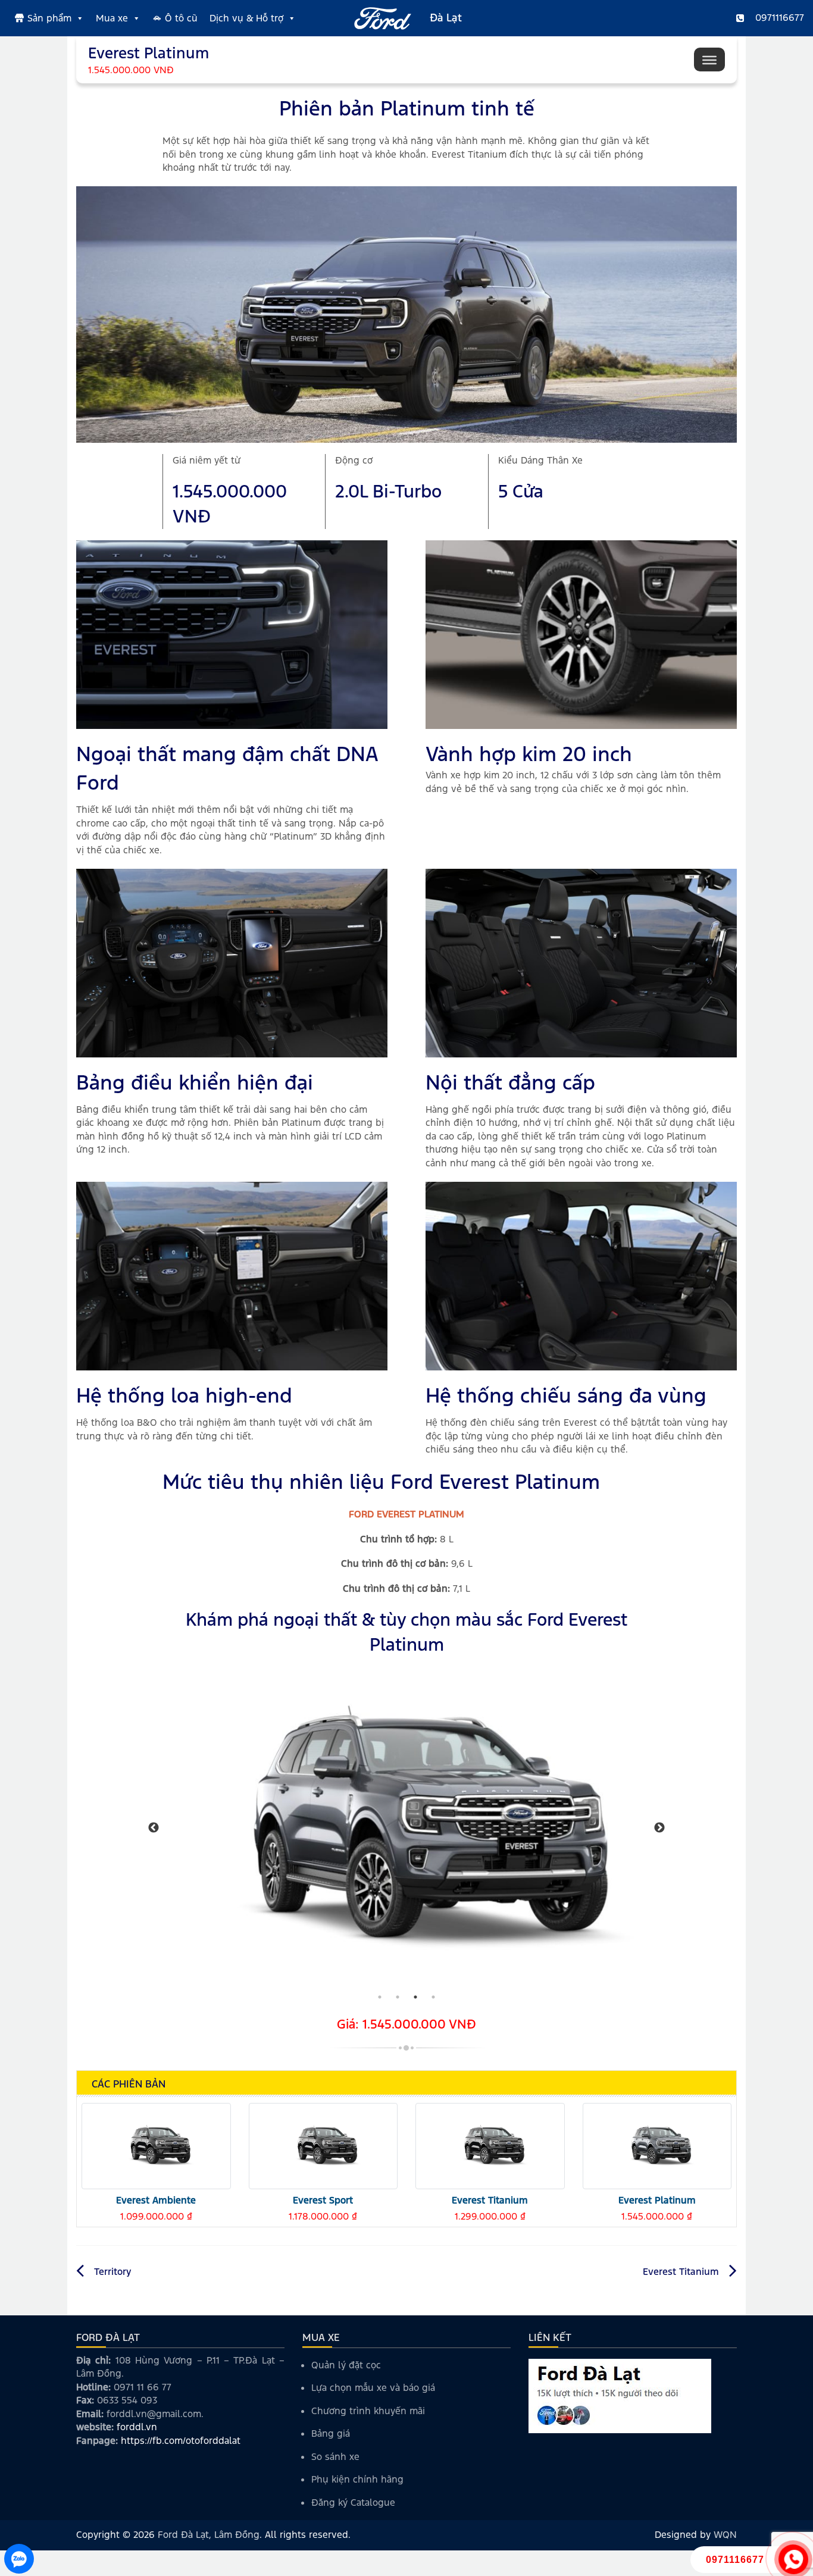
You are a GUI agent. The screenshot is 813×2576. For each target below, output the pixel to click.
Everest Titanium (490, 2200)
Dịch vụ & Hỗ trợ (246, 18)
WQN (725, 2535)
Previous (154, 1828)
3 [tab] (415, 1997)
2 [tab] (398, 1997)
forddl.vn (137, 2427)
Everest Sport (323, 2200)
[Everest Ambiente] (156, 2145)
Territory (113, 2272)
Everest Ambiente (156, 2200)
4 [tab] (433, 1997)
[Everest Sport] (323, 2145)
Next (659, 1828)
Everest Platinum (657, 2200)
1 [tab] (380, 1997)
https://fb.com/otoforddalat (181, 2441)
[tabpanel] (406, 1828)
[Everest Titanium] (490, 2145)
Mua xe (112, 18)
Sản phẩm (49, 18)
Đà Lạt (446, 18)
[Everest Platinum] (657, 2145)
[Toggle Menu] (709, 60)
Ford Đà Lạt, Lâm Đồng (209, 2535)
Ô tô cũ (181, 18)
